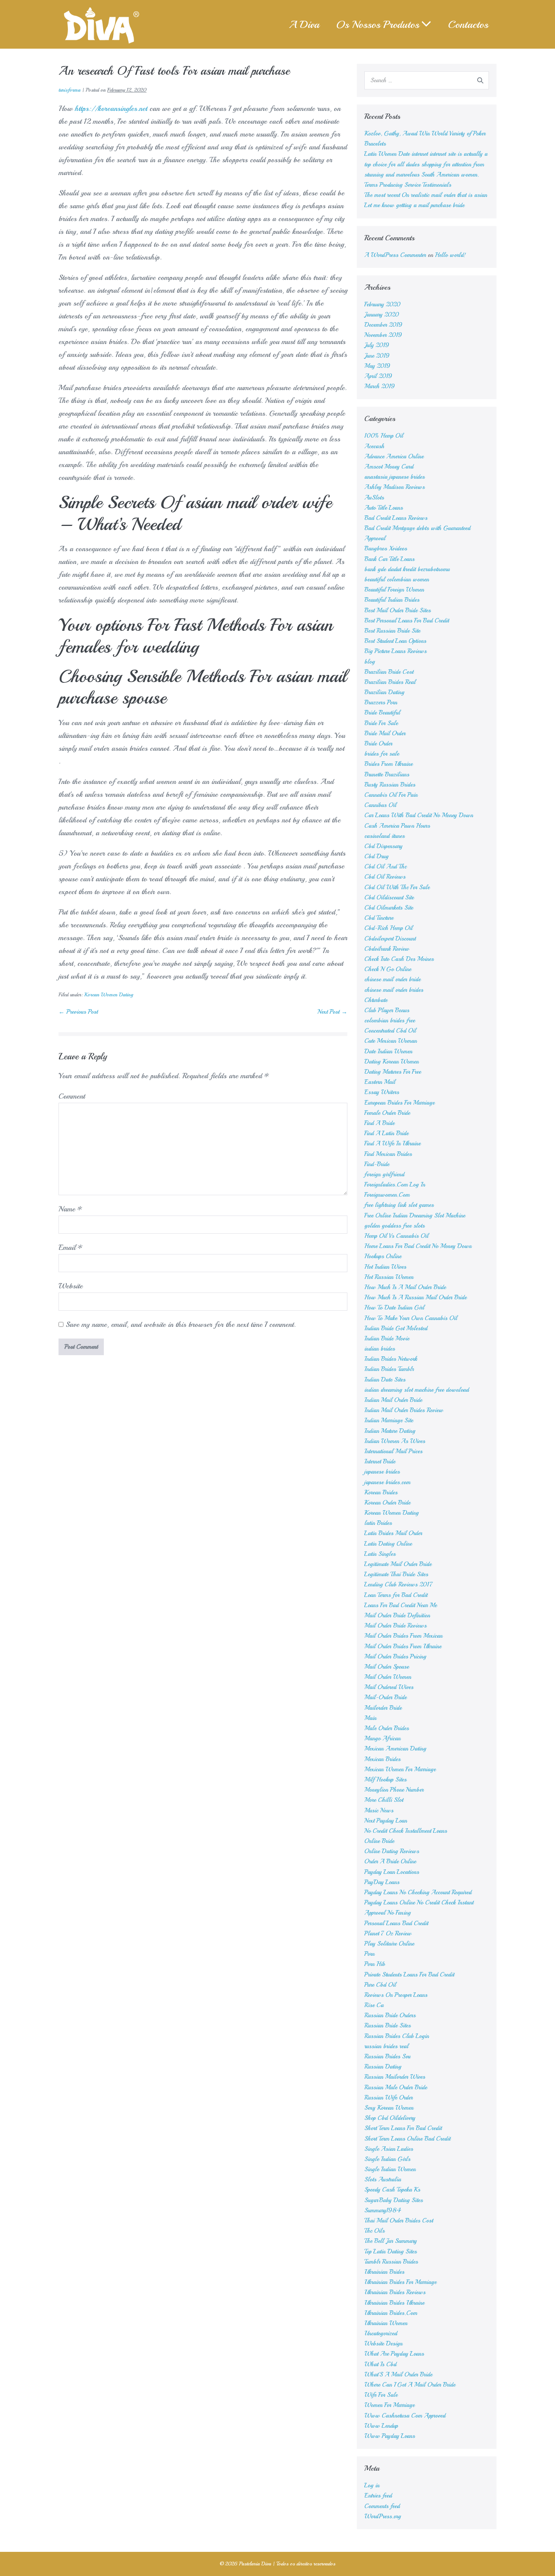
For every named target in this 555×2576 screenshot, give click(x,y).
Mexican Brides (382, 1759)
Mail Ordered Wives (389, 1687)
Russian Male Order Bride (396, 2087)
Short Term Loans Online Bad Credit (407, 2139)
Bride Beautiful (382, 713)
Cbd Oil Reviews (385, 877)
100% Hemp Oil (384, 436)
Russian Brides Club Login (397, 2036)
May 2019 (377, 366)
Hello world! (450, 255)
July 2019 (377, 345)
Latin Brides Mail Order (393, 1533)
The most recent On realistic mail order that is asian (426, 195)
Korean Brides (381, 1492)
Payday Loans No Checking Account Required (418, 1892)
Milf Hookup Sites (385, 1780)
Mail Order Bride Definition (397, 1615)
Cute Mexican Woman (391, 1041)
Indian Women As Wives (395, 1441)
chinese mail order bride (392, 979)
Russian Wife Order (388, 2098)
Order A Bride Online (390, 1861)
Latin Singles (380, 1554)
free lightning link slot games (399, 1205)
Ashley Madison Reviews (395, 487)
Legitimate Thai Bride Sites (396, 1574)
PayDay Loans (382, 1882)
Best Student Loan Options (395, 641)
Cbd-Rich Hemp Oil (388, 928)
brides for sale (382, 754)
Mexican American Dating (395, 1749)
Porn (369, 1954)
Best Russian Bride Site (392, 631)
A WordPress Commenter (395, 255)
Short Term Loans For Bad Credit (403, 2128)
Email (71, 1247)
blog (370, 662)
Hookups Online (383, 1256)
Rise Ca (374, 2005)
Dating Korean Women (392, 1062)
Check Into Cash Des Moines (399, 959)
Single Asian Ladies (389, 2149)
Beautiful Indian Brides (392, 600)
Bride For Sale (381, 723)
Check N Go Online (388, 969)
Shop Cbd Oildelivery (390, 2118)
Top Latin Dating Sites (391, 2252)
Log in (372, 2485)
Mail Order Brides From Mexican (403, 1636)
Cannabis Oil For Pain (391, 795)
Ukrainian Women (386, 2323)
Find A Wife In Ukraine (392, 1144)
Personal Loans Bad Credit (396, 1923)
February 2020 (382, 304)
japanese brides (382, 1472)
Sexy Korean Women (389, 2108)
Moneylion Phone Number (394, 1790)
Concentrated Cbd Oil (390, 1031)
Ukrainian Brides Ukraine (394, 2303)
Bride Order (378, 744)
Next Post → (332, 1012)
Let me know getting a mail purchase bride (414, 205)
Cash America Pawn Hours (397, 826)
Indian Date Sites (385, 1380)
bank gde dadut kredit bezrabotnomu (407, 569)
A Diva (304, 24)
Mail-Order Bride (385, 1697)
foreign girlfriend (384, 1174)
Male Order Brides (387, 1728)
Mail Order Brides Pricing (395, 1657)
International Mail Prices (393, 1451)
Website (71, 1286)
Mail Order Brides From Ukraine (403, 1646)
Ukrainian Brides (384, 2272)
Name (70, 1209)
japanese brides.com (387, 1482)
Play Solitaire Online (389, 1944)
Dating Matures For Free (393, 1072)
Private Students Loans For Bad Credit (409, 1975)
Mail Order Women (388, 1677)
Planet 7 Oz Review (388, 1934)
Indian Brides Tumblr (389, 1369)
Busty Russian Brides (390, 785)
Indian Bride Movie (387, 1339)
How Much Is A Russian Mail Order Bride (415, 1297)
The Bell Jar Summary (391, 2241)
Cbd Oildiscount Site (389, 898)
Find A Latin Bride (386, 1133)
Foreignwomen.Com (387, 1195)
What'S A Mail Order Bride (398, 2375)
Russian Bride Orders (390, 2015)
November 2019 (383, 335)
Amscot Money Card (389, 467)
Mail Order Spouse (387, 1667)
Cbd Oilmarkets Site (389, 908)
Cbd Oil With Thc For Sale (397, 887)
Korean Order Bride (387, 1503)
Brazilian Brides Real (390, 682)
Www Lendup (381, 2426)
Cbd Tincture (379, 918)
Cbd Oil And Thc (385, 867)
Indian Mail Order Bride (393, 1400)
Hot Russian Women (389, 1277)
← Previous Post (78, 1012)
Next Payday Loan (386, 1821)
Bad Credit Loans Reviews (396, 518)
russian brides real (386, 2046)
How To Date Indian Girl (394, 1308)
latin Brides (378, 1523)
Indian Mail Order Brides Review (404, 1410)
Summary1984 (383, 2210)
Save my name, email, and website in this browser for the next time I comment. (181, 1324)
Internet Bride (380, 1462)
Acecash (374, 446)
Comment (72, 1096)
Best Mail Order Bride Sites (398, 610)
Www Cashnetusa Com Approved (405, 2416)
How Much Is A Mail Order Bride (405, 1287)
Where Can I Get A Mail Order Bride (410, 2385)
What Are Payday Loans (394, 2354)
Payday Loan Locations (392, 1872)
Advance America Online (394, 456)
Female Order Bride (387, 1113)
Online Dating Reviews (392, 1851)
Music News (379, 1811)
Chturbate (376, 1000)
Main (370, 1718)
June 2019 (377, 356)
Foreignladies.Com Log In (395, 1185)
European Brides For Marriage (399, 1103)
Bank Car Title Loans (389, 559)
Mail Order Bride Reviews (395, 1626)
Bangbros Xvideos (386, 549)
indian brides (380, 1349)
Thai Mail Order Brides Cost (399, 2221)
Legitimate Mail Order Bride (398, 1564)
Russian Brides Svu (387, 2056)
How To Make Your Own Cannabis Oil (411, 1318)
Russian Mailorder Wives (395, 2077)
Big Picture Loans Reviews (395, 651)
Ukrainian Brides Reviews (395, 2292)
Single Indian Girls (387, 2159)
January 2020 (382, 315)
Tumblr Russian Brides (391, 2262)
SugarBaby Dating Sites (394, 2200)
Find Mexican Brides (388, 1154)
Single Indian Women (390, 2169)
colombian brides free (390, 1021)
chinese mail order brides (394, 990)
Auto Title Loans (384, 508)
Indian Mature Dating (390, 1431)
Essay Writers (382, 1092)
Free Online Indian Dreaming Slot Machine (415, 1216)
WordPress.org (383, 2516)
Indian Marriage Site (389, 1420)
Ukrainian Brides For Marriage (400, 2282)
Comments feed (382, 2506)
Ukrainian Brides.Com (391, 2313)
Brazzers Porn (381, 702)
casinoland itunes (385, 836)
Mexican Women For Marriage (400, 1769)
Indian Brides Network (391, 1359)
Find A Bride (379, 1123)
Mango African (382, 1738)
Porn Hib (375, 1964)
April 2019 (378, 376)
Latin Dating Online (388, 1544)
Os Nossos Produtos (378, 24)
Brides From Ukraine (388, 764)
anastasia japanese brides (395, 477)
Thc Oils (375, 2231)
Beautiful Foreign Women (394, 590)
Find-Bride (377, 1164)
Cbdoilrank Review (387, 949)
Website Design (383, 2344)
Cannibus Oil (380, 805)
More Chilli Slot (384, 1800)
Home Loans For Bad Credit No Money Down (418, 1246)
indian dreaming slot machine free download (417, 1390)
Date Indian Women (388, 1051)
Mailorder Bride (383, 1708)
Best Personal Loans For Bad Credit (407, 621)
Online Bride (379, 1841)
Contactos (468, 24)
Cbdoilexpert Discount (390, 939)
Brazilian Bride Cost (389, 672)
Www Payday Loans (390, 2436)
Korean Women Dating (109, 995)
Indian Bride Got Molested (396, 1328)
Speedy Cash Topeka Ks (392, 2190)
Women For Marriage (389, 2405)
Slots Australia (383, 2179)
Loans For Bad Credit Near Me (401, 1605)
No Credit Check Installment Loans (406, 1831)
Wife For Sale (381, 2395)
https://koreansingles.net (111, 108)
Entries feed (378, 2496)
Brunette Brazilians (387, 775)
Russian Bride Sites (388, 2026)
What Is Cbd (380, 2364)
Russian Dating (383, 2067)
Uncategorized (381, 2333)
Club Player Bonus (387, 1010)
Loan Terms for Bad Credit (396, 1595)
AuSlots (374, 498)
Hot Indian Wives (385, 1267)
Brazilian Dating (384, 692)
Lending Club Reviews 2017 (399, 1585)
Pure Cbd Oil (380, 1985)
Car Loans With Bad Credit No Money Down (419, 815)
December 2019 (383, 325)
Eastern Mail (380, 1082)
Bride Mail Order (385, 733)
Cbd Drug (376, 856)
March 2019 (380, 386)
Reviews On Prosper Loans (396, 1995)
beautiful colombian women (397, 579)
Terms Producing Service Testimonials (408, 185)
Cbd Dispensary (383, 846)
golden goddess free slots (395, 1226)
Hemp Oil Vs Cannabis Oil (396, 1236)
